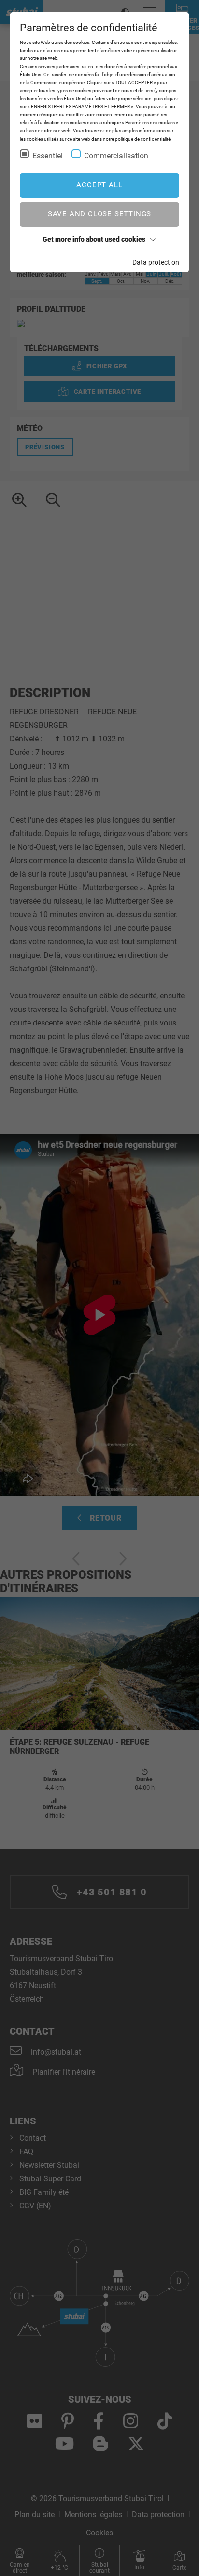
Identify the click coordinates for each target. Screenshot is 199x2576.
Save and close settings (99, 214)
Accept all (99, 185)
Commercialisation (116, 156)
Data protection (156, 262)
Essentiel (48, 156)
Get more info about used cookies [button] (94, 239)
